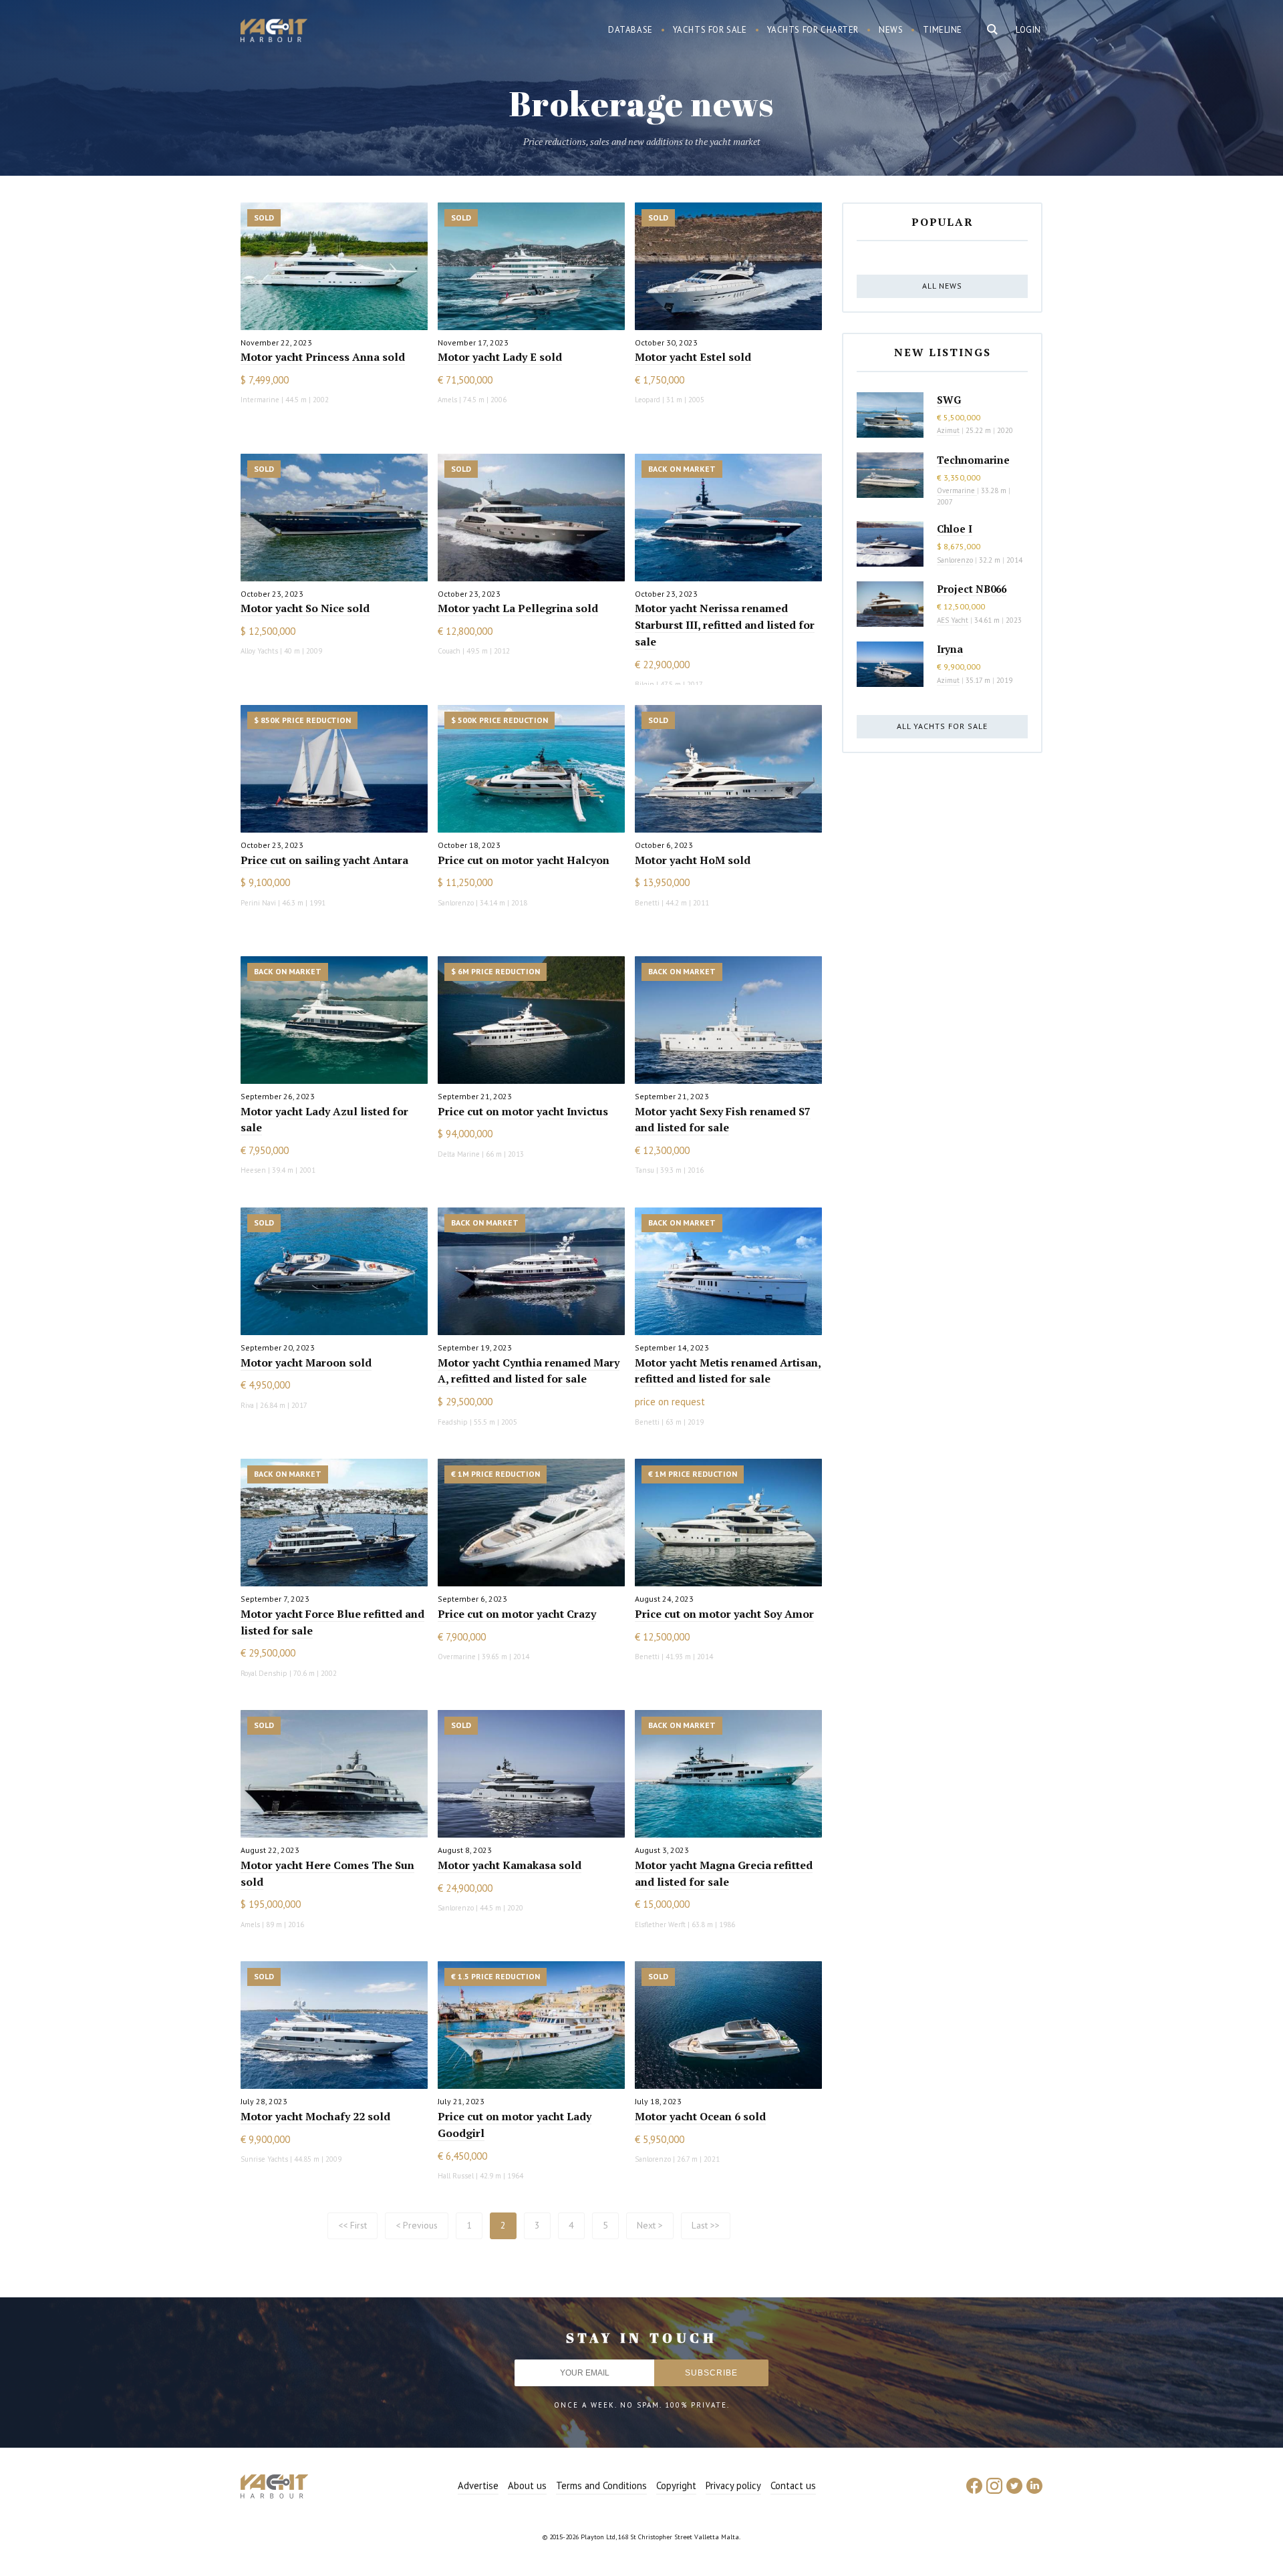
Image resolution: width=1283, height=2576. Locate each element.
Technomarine (973, 460)
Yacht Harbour (274, 32)
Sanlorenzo (955, 560)
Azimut (948, 430)
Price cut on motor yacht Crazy (517, 1614)
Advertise (478, 2485)
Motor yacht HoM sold (693, 860)
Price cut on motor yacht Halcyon (524, 860)
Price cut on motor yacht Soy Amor (724, 1614)
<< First (352, 2225)
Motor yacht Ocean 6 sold (700, 2116)
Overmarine (957, 490)
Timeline (943, 30)
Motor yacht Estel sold (693, 357)
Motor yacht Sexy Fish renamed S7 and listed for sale (723, 1120)
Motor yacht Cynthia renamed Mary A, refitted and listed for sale (529, 1371)
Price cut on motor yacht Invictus (523, 1111)
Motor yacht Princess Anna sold (323, 357)
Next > (650, 2225)
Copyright (676, 2485)
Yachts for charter (813, 30)
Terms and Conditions (601, 2485)
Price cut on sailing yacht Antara (324, 860)
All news (942, 286)
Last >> (706, 2225)
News (891, 30)
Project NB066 (972, 589)
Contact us (793, 2485)
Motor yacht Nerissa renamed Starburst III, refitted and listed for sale (725, 625)
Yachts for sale (710, 30)
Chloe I (955, 529)
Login (1028, 30)
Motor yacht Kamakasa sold (510, 1865)
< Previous (417, 2225)
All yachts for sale (942, 726)
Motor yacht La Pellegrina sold (518, 608)
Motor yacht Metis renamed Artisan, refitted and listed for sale (728, 1371)
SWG (949, 400)
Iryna (950, 649)
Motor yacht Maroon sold (306, 1363)
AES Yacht (953, 620)
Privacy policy (733, 2485)
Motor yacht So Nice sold (305, 608)
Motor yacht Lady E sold (500, 357)
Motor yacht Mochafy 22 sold (315, 2116)
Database (630, 30)
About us (527, 2485)
